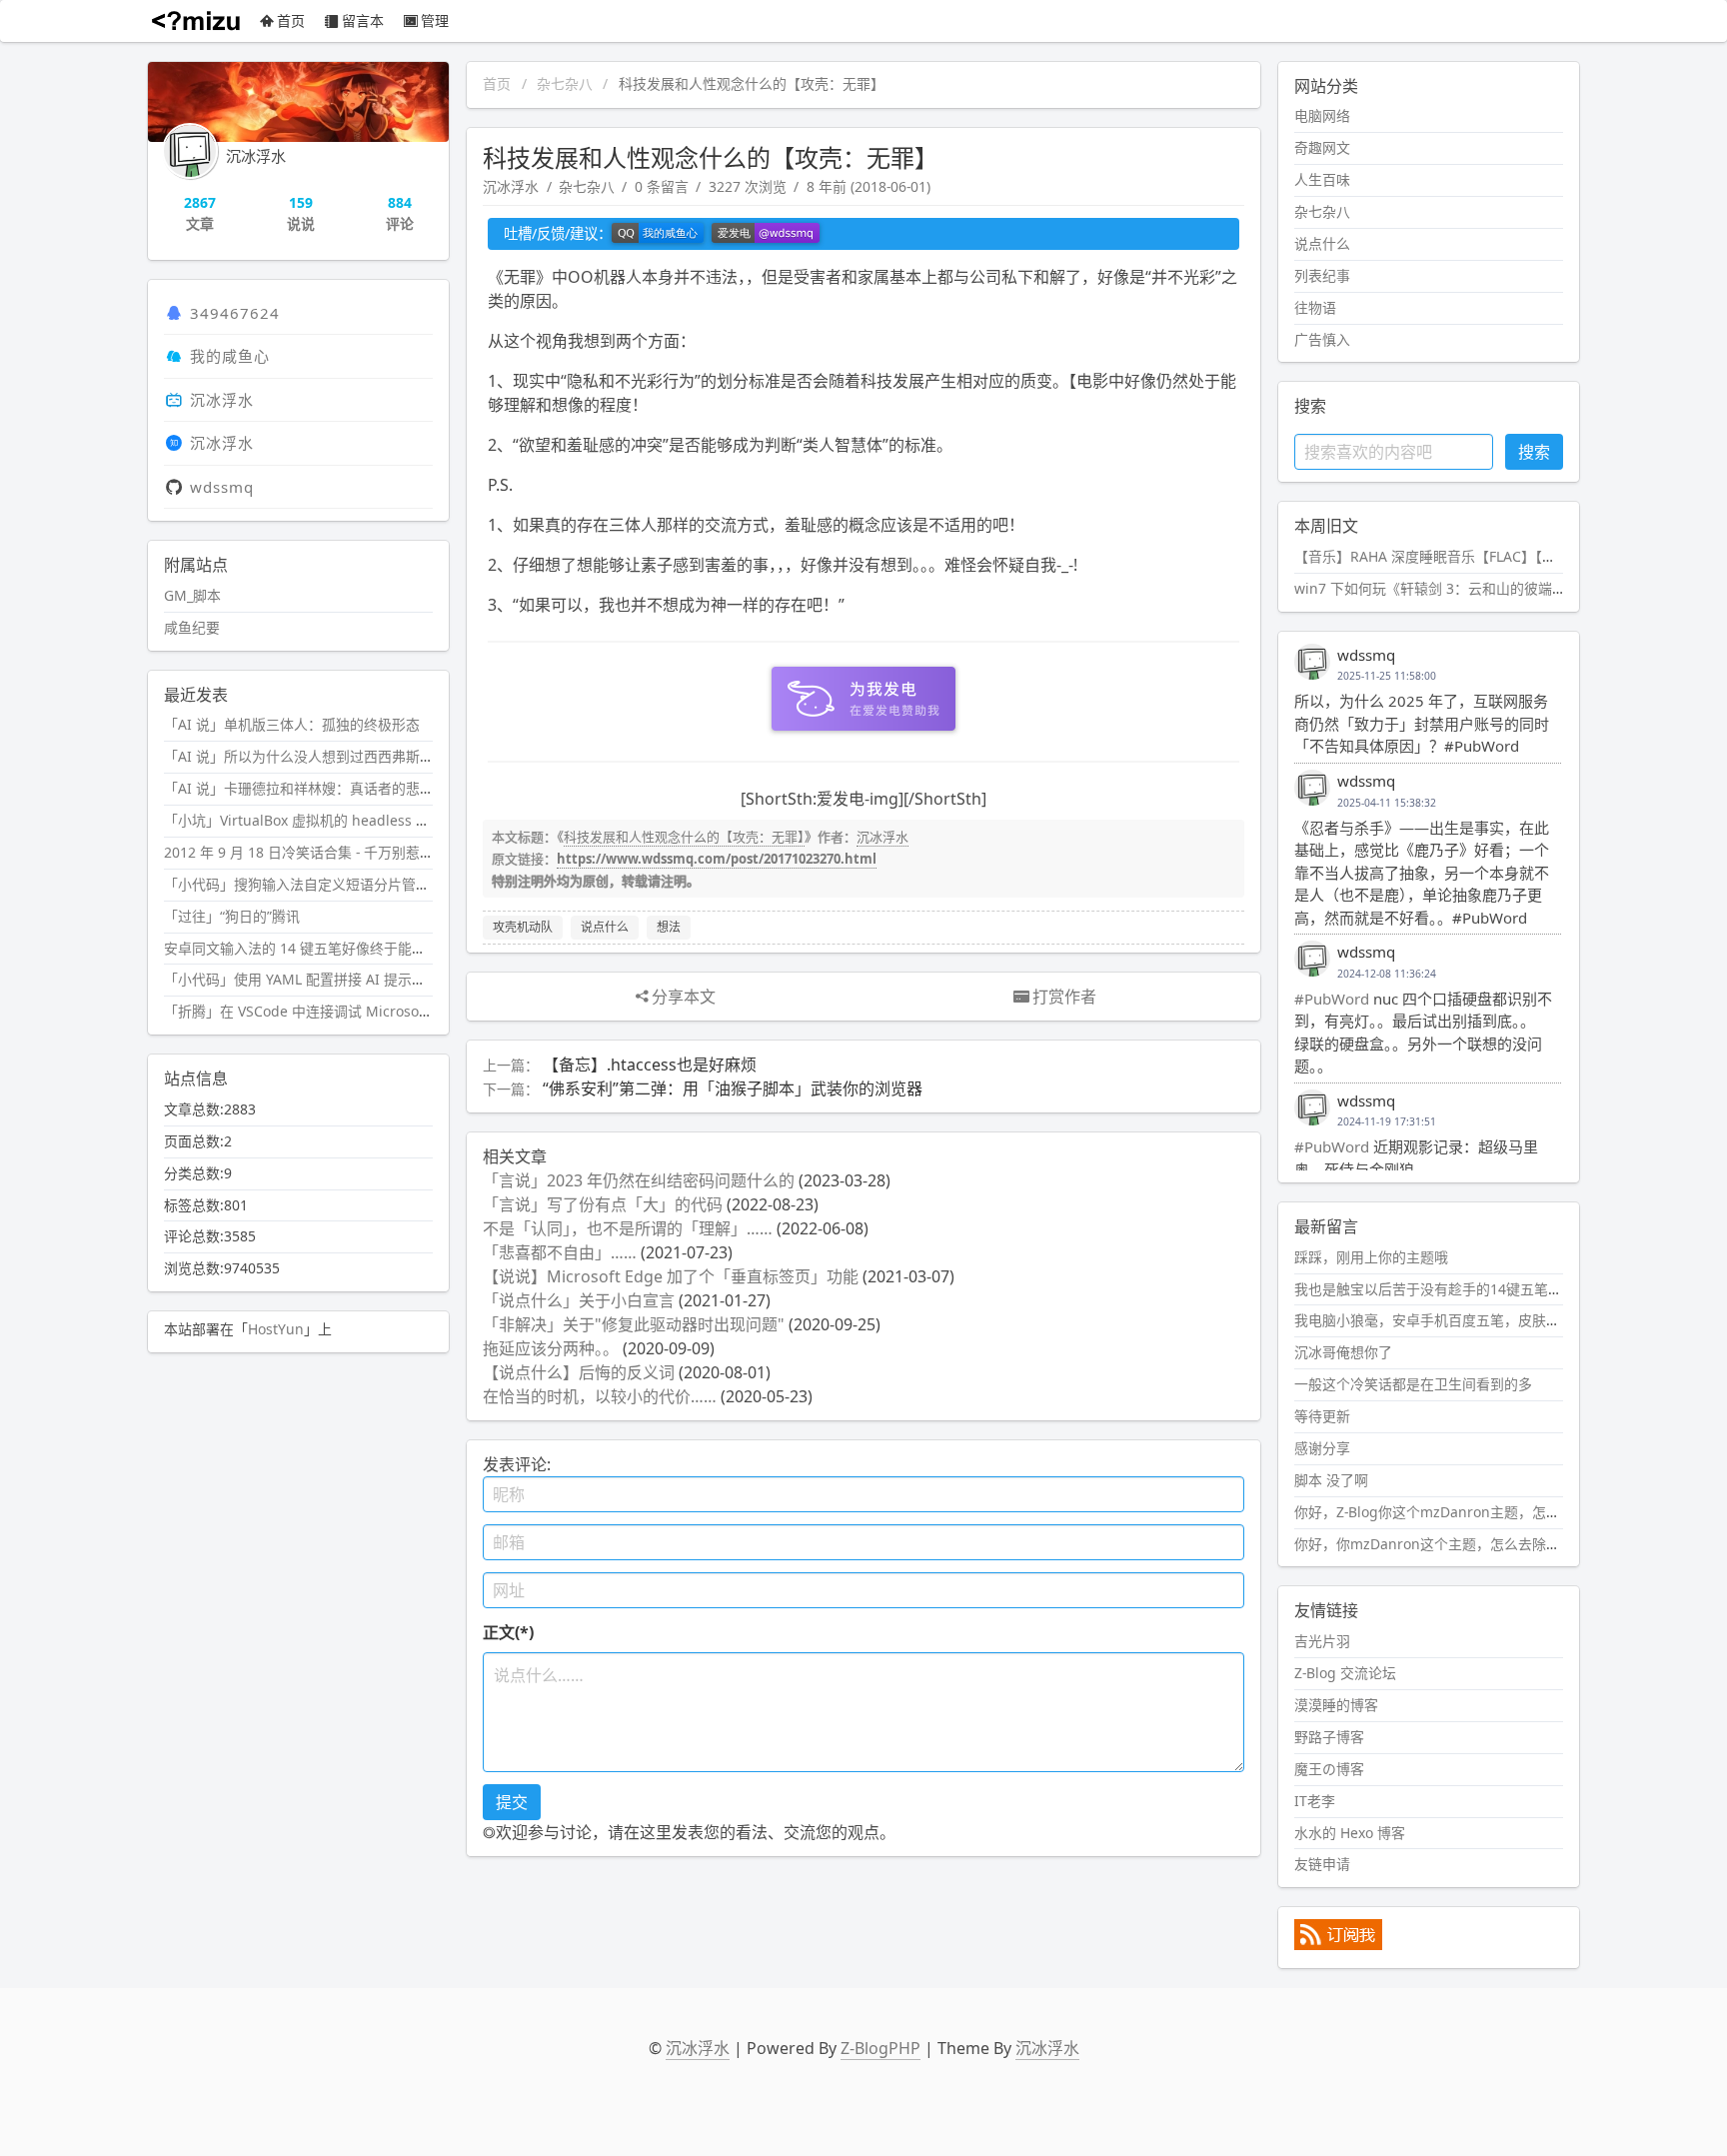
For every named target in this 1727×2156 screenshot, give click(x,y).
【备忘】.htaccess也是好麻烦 (650, 1065)
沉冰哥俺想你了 (1343, 1352)
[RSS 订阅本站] (1338, 1945)
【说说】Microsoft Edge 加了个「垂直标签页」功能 (671, 1276)
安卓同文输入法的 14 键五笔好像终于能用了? (305, 948)
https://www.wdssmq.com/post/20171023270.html (717, 859)
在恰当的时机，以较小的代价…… (600, 1396)
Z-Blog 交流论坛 (1345, 1673)
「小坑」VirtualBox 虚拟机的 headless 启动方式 (318, 820)
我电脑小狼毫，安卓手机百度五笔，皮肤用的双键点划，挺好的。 (1497, 1320)
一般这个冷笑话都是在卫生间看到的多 (1413, 1384)
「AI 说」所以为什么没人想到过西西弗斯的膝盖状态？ (334, 756)
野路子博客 (1329, 1737)
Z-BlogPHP (880, 2048)
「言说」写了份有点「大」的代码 (603, 1204)
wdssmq (222, 487)
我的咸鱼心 (230, 356)
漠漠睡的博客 (1336, 1705)
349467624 (235, 313)
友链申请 (1322, 1864)
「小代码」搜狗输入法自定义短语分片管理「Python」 (334, 884)
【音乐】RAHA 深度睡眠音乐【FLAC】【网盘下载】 (1453, 556)
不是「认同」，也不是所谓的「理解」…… (628, 1228)
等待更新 (1322, 1416)
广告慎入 (1322, 339)
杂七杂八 (565, 83)
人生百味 (1322, 179)
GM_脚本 (192, 595)
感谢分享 (1322, 1448)
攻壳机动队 (523, 927)
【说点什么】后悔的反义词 (579, 1372)
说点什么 (605, 927)
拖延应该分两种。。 (551, 1348)
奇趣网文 (1322, 147)
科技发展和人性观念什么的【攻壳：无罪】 (684, 837)
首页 (291, 20)
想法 (669, 927)
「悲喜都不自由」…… (560, 1252)
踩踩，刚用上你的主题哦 (1371, 1257)
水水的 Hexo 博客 (1350, 1833)
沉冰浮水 (511, 186)
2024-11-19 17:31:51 (1387, 1121)
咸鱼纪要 (192, 627)
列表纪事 (1322, 275)
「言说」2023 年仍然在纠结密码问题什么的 (639, 1180)
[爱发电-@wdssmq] (766, 234)
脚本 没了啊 (1331, 1480)
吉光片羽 (1322, 1641)
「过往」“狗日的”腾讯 (232, 916)
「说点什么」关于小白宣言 (579, 1300)
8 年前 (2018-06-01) (868, 186)
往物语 (1315, 307)
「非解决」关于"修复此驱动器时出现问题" (634, 1324)
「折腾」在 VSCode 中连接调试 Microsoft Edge (315, 1011)
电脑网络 (1322, 115)
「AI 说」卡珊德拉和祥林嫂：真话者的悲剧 (299, 788)
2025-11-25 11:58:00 (1387, 676)
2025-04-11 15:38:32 (1387, 803)
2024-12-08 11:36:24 (1387, 974)
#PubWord (1332, 999)
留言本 (363, 20)
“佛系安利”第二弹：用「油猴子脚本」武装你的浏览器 (733, 1088)
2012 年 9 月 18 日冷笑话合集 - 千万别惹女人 (306, 852)
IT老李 (1315, 1801)
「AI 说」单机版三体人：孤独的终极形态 (292, 724)
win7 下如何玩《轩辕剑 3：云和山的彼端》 (1430, 588)
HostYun (276, 1329)
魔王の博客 (1329, 1769)
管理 (435, 20)
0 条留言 (662, 186)
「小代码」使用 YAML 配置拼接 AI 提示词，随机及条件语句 (351, 979)
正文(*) (508, 1632)
